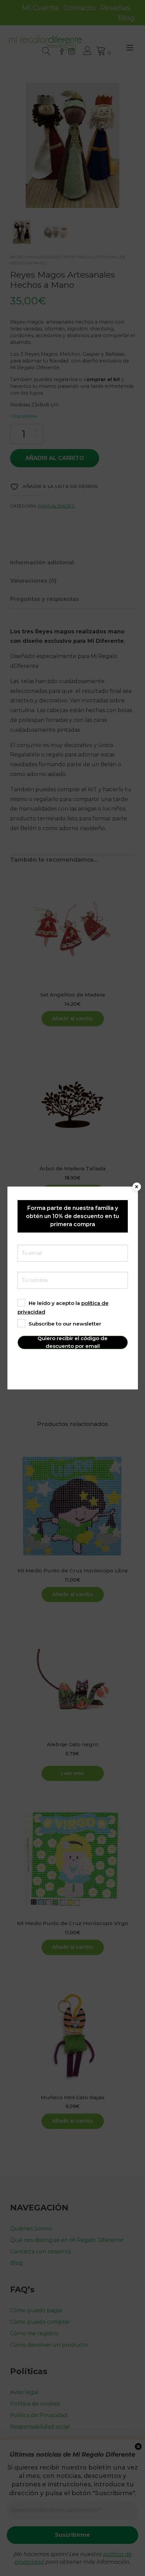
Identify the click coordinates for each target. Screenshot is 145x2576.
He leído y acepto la (63, 1307)
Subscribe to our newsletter (65, 1324)
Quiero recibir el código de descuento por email (72, 1342)
